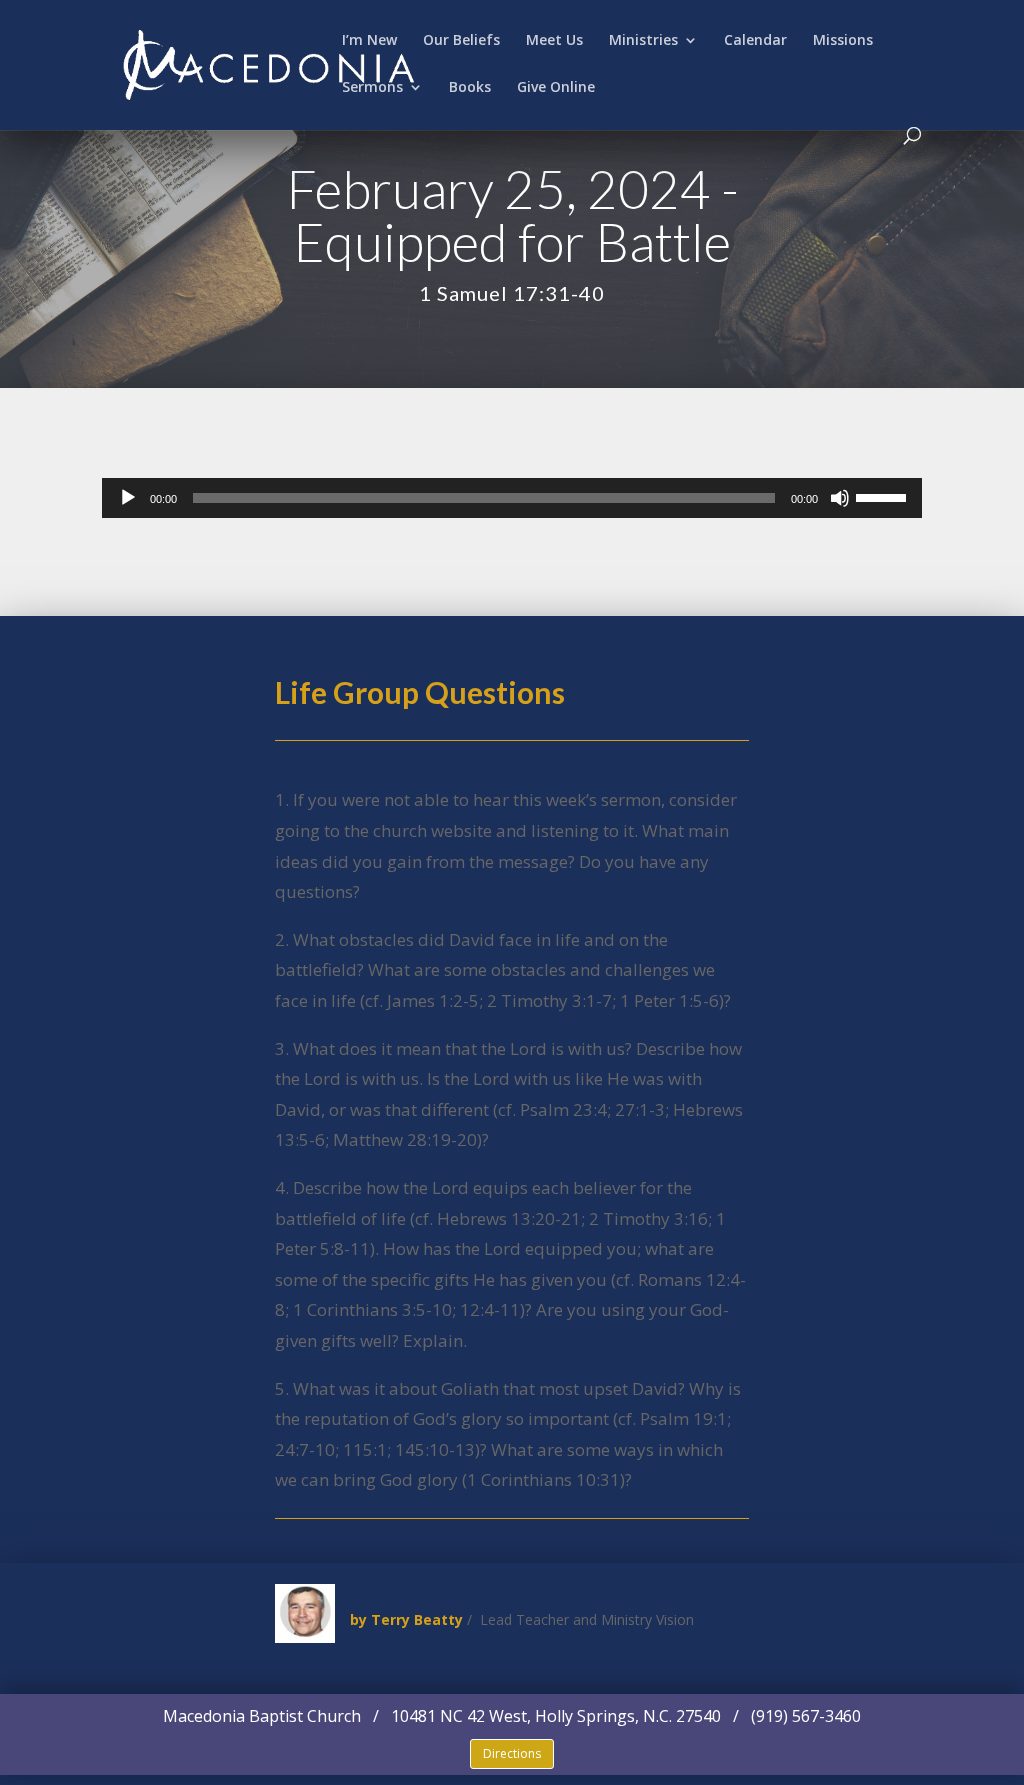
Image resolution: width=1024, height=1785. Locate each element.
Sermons (372, 88)
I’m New (369, 41)
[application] (511, 498)
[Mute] (840, 498)
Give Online (556, 88)
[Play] (128, 498)
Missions (843, 41)
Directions (512, 1753)
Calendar (755, 41)
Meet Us (554, 41)
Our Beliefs (461, 41)
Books (470, 88)
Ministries (643, 41)
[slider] (884, 496)
